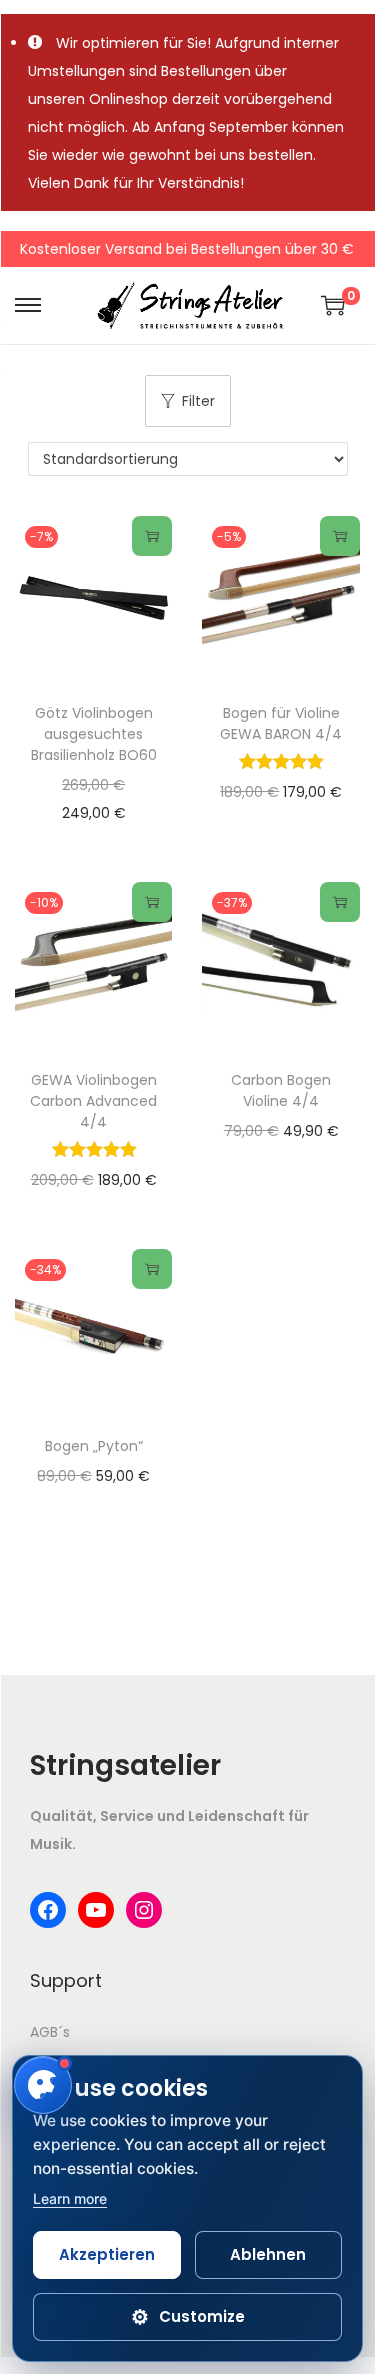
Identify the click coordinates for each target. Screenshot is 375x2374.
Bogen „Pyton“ (94, 1446)
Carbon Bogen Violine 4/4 (281, 1090)
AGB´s (50, 2032)
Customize (188, 2317)
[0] (333, 305)
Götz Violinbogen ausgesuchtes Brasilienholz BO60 (94, 734)
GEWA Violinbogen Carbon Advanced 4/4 (93, 1101)
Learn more (70, 2198)
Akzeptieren (107, 2254)
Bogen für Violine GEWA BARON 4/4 (281, 723)
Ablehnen (268, 2254)
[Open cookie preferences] (43, 2085)
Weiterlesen (152, 536)
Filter (198, 401)
